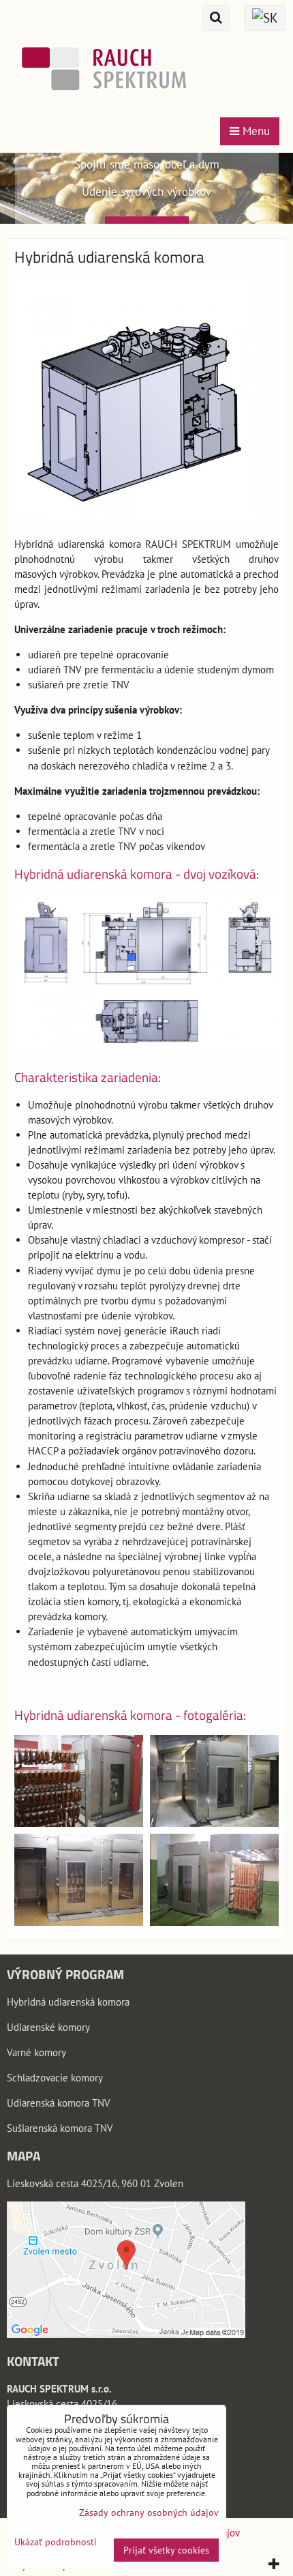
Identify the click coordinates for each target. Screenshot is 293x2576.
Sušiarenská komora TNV (60, 2128)
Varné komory (36, 2052)
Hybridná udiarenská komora (68, 2002)
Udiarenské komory (48, 2027)
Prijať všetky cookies (166, 2550)
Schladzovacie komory (55, 2078)
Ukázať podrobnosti (56, 2542)
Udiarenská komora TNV (59, 2103)
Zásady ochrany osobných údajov (149, 2513)
